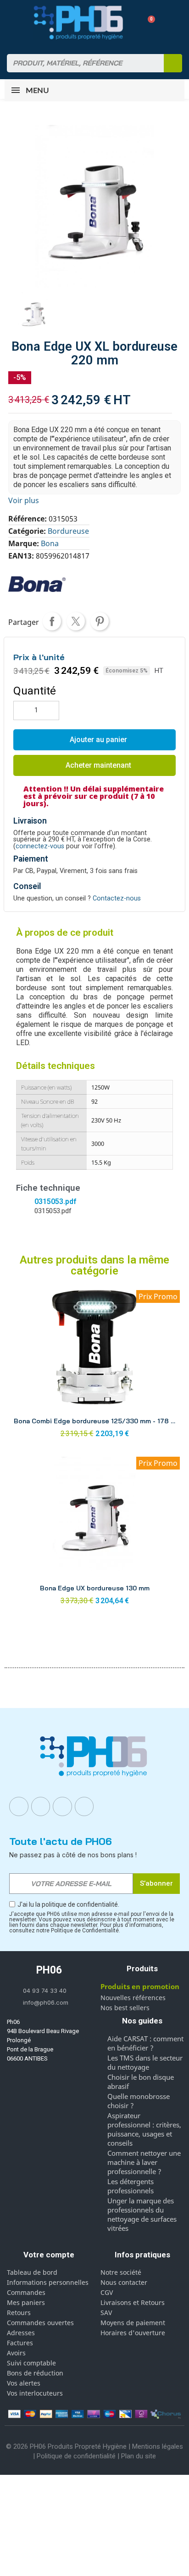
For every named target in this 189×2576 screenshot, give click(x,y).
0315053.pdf (55, 1201)
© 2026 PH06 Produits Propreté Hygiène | (69, 2446)
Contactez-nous (117, 898)
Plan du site (139, 2456)
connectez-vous (40, 846)
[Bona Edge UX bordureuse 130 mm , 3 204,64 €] (94, 1533)
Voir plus (24, 500)
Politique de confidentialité (76, 2456)
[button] (148, 23)
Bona (50, 543)
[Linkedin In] (62, 1806)
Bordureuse (68, 531)
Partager (52, 621)
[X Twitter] (84, 1806)
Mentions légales (158, 2446)
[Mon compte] (132, 22)
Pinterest (100, 621)
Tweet (76, 621)
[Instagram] (41, 1806)
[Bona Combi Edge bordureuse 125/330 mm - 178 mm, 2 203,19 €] (94, 1367)
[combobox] (80, 63)
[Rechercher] (173, 63)
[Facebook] (19, 1806)
